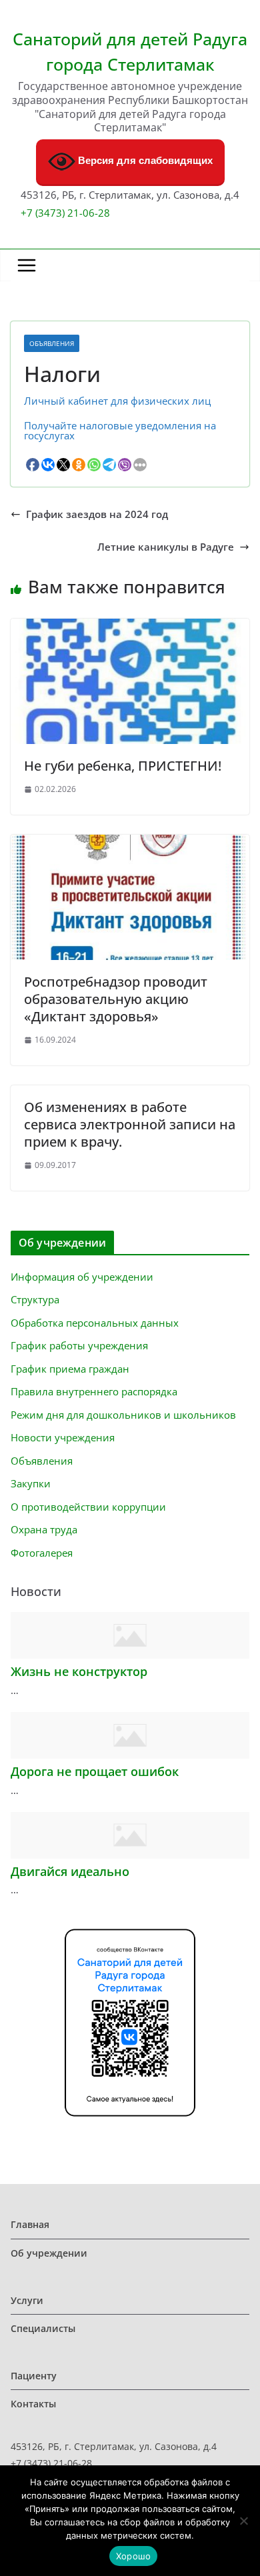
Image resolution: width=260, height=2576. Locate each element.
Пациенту (34, 2376)
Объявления (52, 343)
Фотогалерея (42, 1553)
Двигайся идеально (70, 1871)
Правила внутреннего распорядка (94, 1391)
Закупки (31, 1483)
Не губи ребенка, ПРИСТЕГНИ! (123, 766)
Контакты (33, 2404)
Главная (30, 2224)
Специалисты (43, 2328)
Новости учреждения (63, 1437)
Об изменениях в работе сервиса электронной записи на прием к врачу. (130, 1124)
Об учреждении (49, 2253)
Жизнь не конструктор (79, 1671)
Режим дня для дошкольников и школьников (123, 1415)
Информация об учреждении (82, 1277)
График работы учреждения (79, 1345)
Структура (35, 1299)
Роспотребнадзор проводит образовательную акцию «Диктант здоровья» (116, 999)
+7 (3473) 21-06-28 (65, 213)
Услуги (27, 2300)
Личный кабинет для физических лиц (117, 401)
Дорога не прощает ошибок (95, 1771)
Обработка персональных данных (95, 1323)
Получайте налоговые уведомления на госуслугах (120, 430)
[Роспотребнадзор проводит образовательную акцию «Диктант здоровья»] (130, 839)
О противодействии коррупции (88, 1507)
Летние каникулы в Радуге (166, 547)
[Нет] (243, 2521)
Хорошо (134, 2556)
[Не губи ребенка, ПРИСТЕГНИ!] (130, 623)
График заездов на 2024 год (97, 514)
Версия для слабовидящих (144, 161)
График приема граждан (70, 1369)
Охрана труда (44, 1529)
